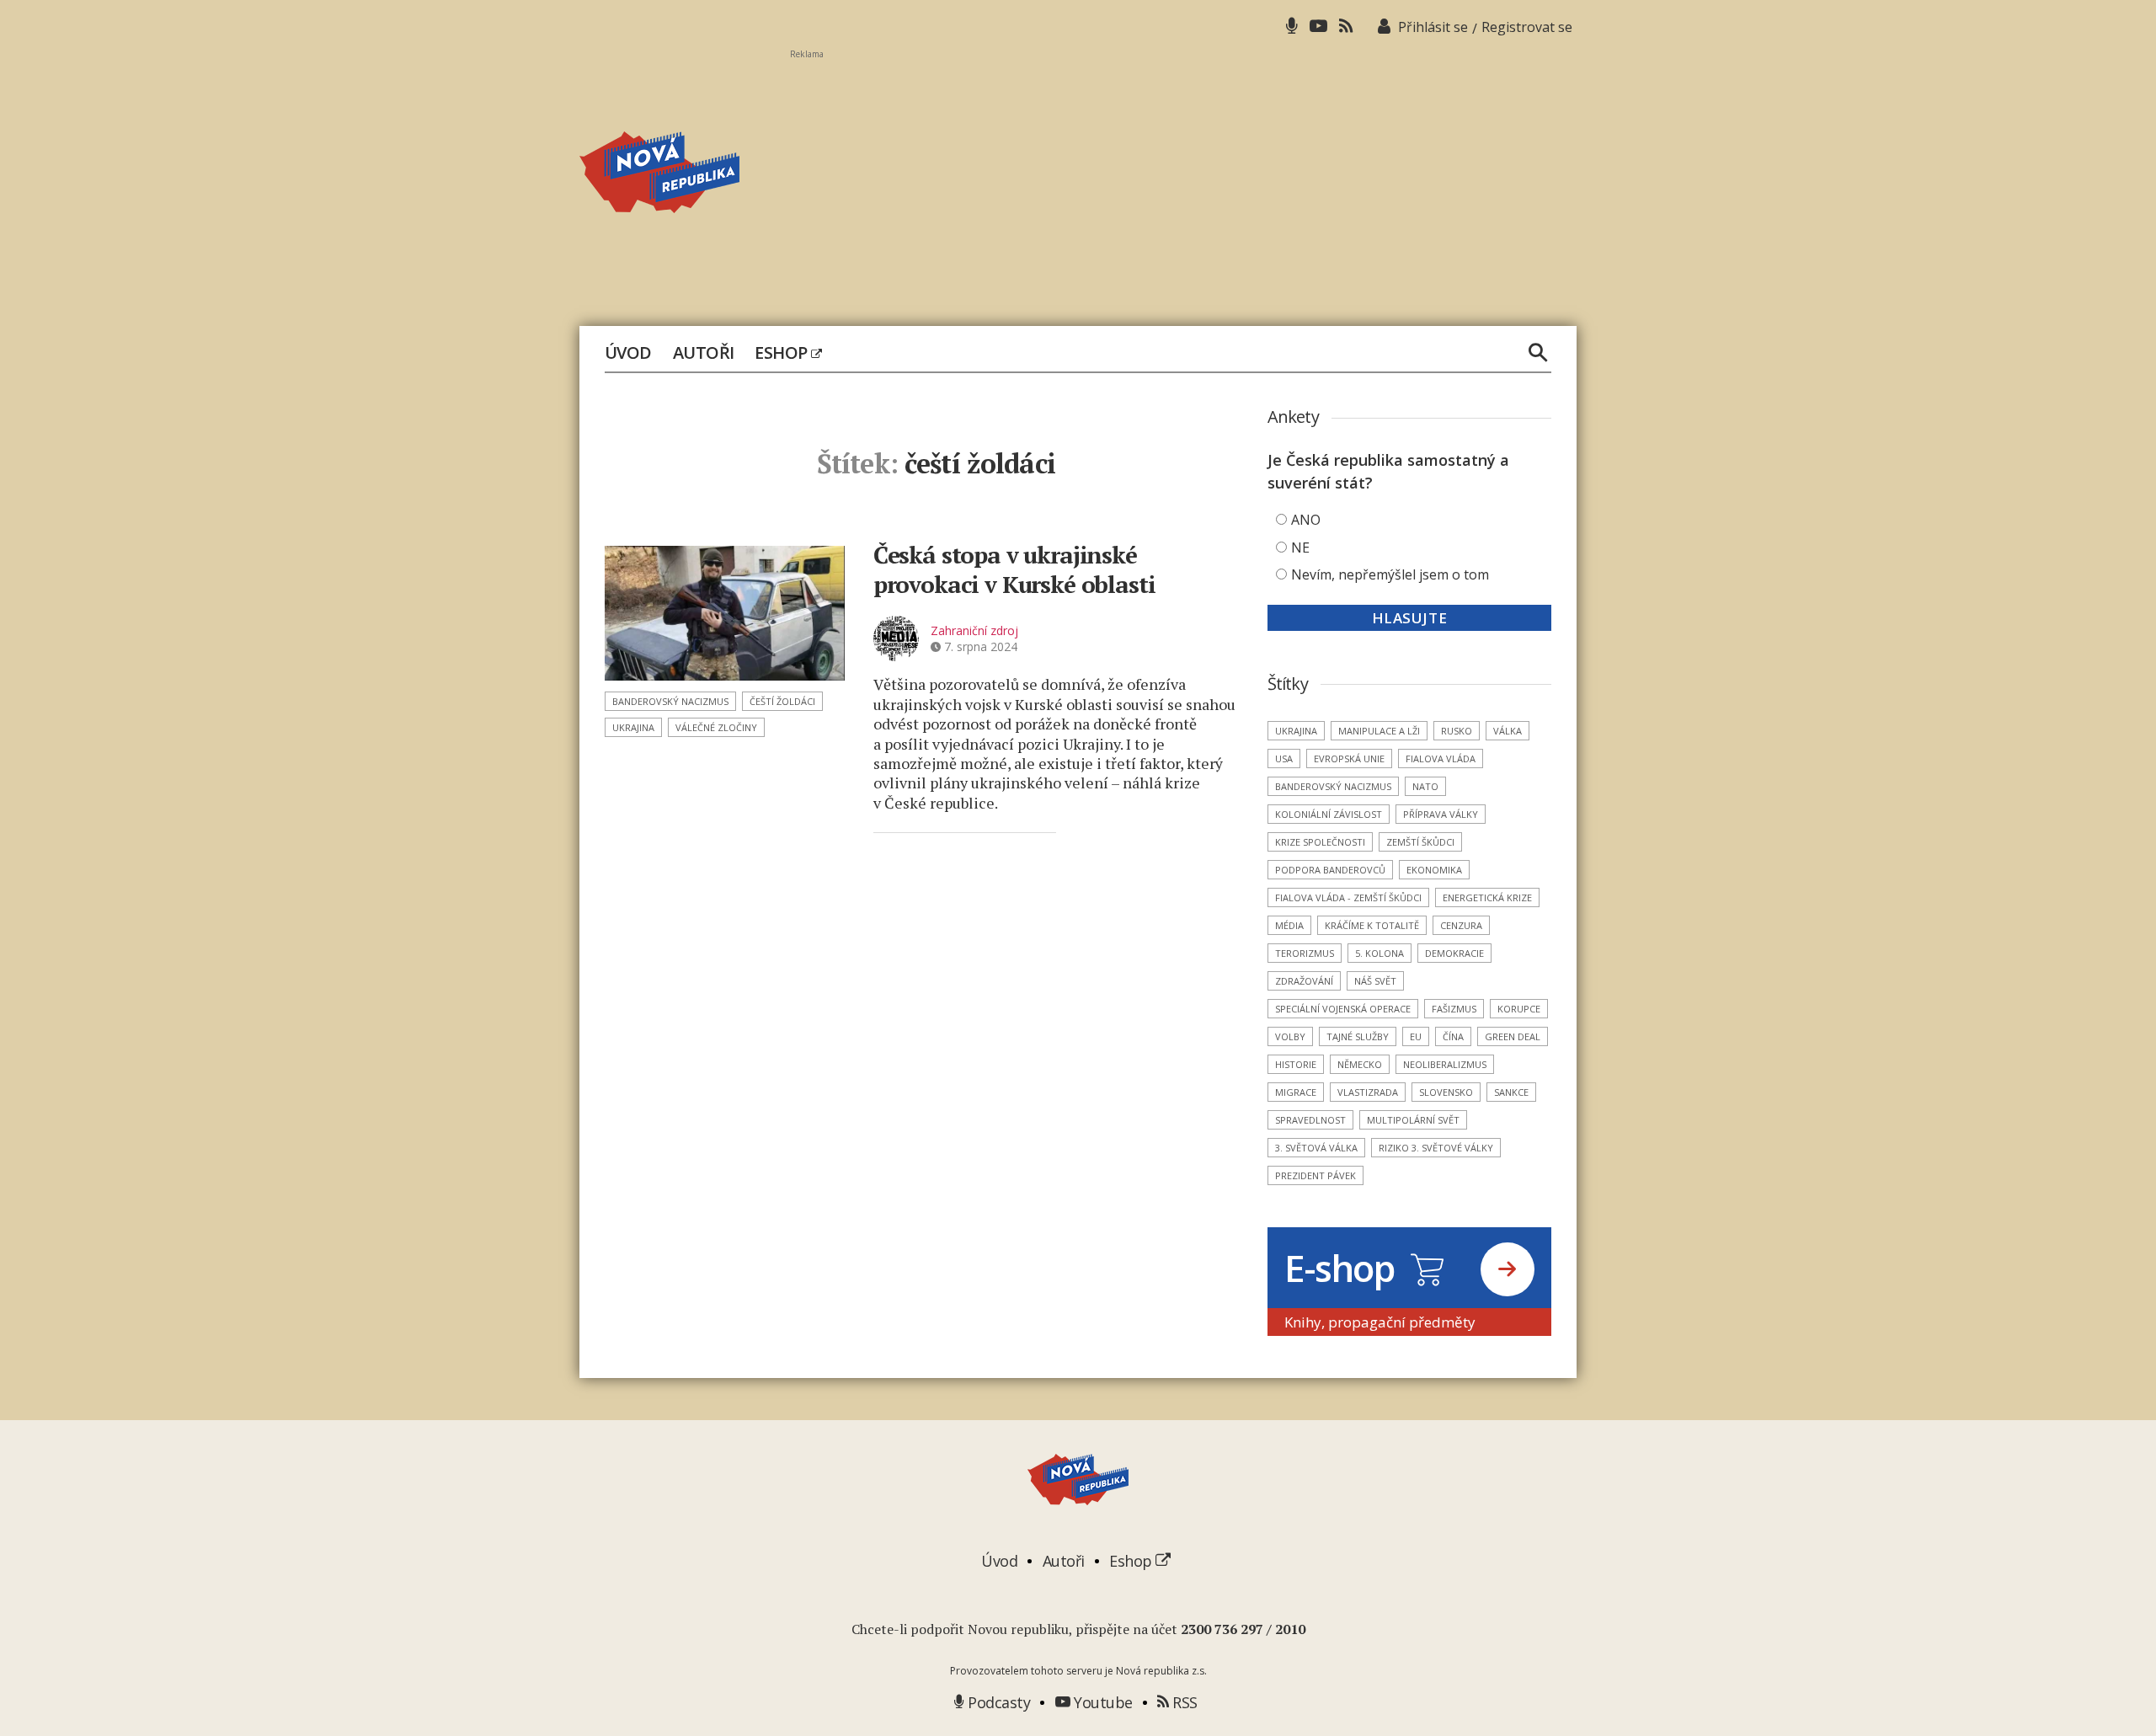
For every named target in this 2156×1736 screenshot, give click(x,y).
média (1289, 925)
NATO (1425, 786)
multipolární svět (1413, 1120)
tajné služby (1358, 1036)
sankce (1511, 1092)
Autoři (704, 353)
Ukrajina (633, 727)
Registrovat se (1527, 27)
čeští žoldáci (782, 701)
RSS (1183, 1702)
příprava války (1441, 814)
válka (1508, 731)
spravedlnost (1310, 1120)
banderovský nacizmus (670, 701)
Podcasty (997, 1702)
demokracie (1454, 953)
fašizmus (1454, 1009)
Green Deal (1513, 1036)
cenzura (1461, 925)
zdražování (1304, 981)
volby (1290, 1036)
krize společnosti (1320, 842)
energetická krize (1487, 897)
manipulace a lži (1379, 731)
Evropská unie (1349, 758)
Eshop (783, 353)
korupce (1519, 1009)
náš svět (1375, 981)
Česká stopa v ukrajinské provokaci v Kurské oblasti (1014, 569)
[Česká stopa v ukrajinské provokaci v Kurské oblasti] (725, 613)
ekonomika (1434, 870)
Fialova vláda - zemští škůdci (1348, 897)
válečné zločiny (716, 727)
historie (1296, 1064)
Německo (1360, 1064)
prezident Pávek (1315, 1175)
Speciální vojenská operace (1343, 1009)
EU (1416, 1036)
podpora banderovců (1330, 870)
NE (1300, 548)
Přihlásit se (1433, 27)
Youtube (1102, 1702)
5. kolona (1380, 953)
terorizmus (1305, 953)
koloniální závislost (1329, 814)
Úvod (628, 353)
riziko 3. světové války (1436, 1148)
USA (1284, 758)
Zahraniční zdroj (974, 630)
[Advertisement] (1183, 178)
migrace (1296, 1092)
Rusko (1457, 731)
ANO (1306, 520)
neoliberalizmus (1445, 1064)
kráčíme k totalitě (1372, 925)
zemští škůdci (1420, 842)
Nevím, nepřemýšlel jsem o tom (1390, 574)
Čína (1453, 1036)
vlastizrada (1368, 1092)
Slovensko (1446, 1092)
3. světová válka (1316, 1148)
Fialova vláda (1441, 758)
